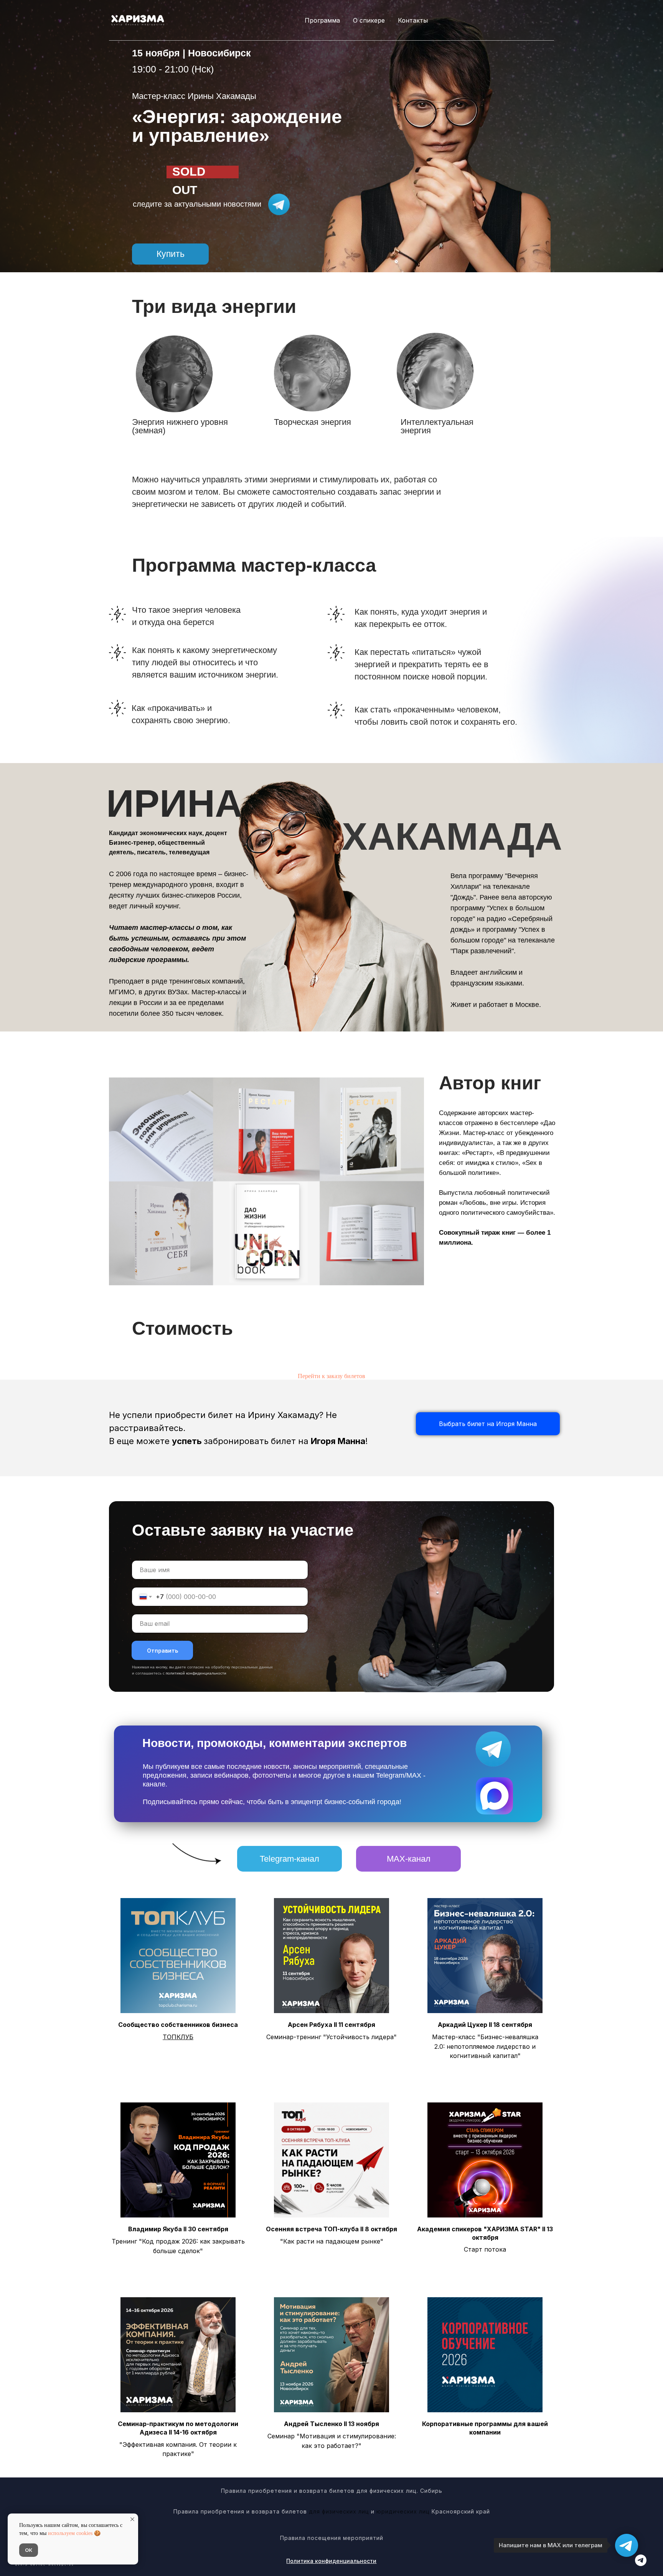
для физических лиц (339, 2511)
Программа (322, 20)
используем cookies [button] (70, 2533)
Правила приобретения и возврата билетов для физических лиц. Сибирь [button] (332, 2491)
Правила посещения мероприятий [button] (332, 2538)
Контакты (413, 20)
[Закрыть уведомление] (132, 2519)
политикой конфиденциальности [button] (196, 1673)
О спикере (369, 20)
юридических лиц (404, 2511)
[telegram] (641, 2564)
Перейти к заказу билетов (331, 1376)
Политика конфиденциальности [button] (331, 2561)
